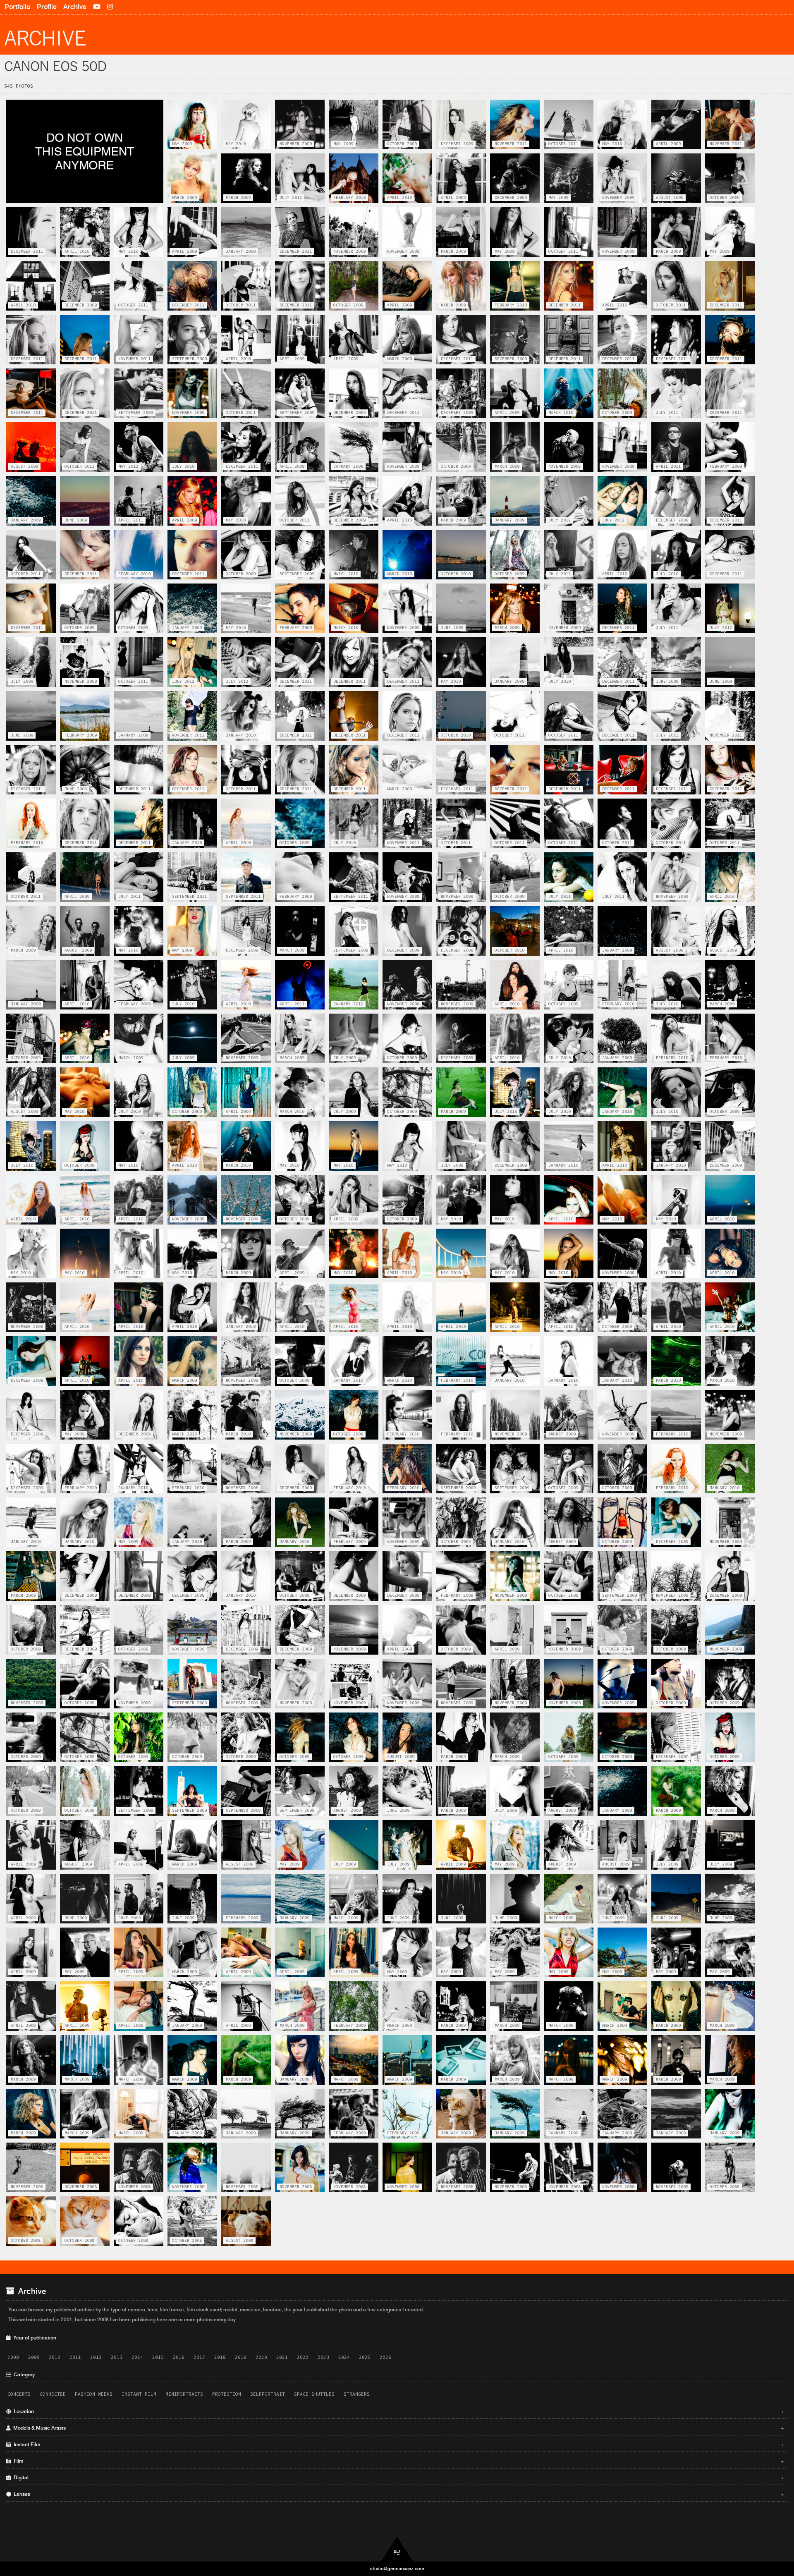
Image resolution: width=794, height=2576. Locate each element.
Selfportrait (268, 2394)
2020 (261, 2357)
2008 (13, 2357)
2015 (158, 2357)
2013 (117, 2357)
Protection (227, 2394)
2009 (34, 2357)
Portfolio (17, 7)
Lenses (397, 2494)
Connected (53, 2394)
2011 (75, 2357)
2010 (55, 2357)
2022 (303, 2357)
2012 (96, 2357)
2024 (344, 2357)
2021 (282, 2357)
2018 (220, 2357)
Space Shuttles (314, 2394)
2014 (137, 2357)
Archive (75, 7)
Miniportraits (184, 2394)
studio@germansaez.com (397, 2569)
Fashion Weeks (94, 2394)
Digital (397, 2478)
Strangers (357, 2394)
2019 (241, 2357)
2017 (199, 2357)
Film (397, 2461)
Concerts (19, 2394)
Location (397, 2411)
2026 (385, 2357)
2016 (179, 2357)
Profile (47, 7)
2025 (365, 2357)
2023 (323, 2357)
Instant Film (139, 2394)
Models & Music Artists (397, 2428)
